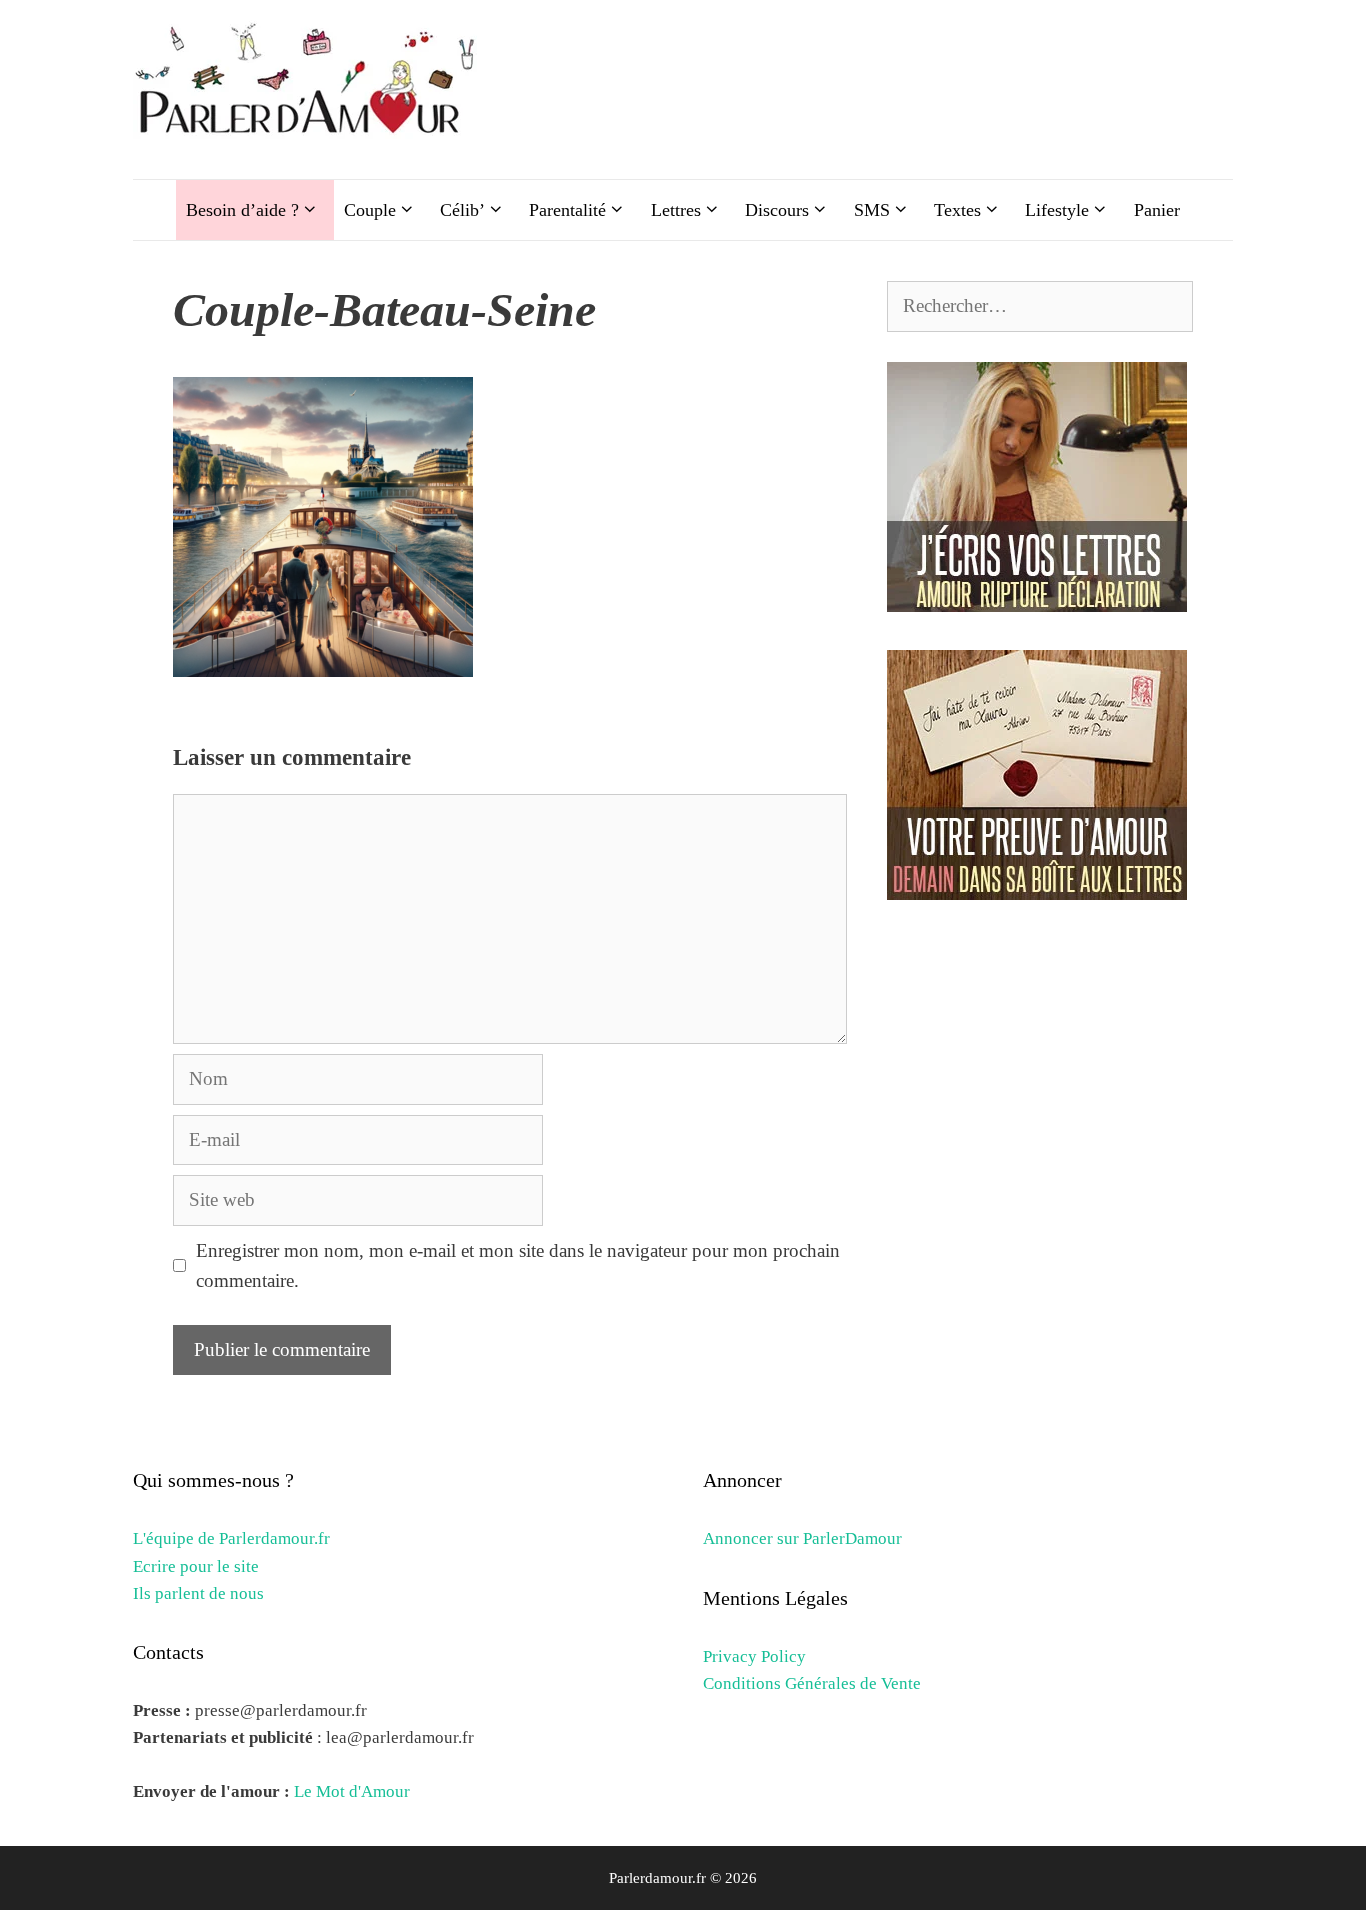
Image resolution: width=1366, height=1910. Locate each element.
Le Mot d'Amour (352, 1791)
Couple (370, 210)
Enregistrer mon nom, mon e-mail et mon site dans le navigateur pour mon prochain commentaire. (518, 1265)
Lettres (676, 210)
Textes (957, 210)
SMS (872, 210)
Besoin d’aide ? (242, 210)
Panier (1157, 210)
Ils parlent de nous (198, 1593)
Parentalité (567, 210)
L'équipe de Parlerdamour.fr (231, 1538)
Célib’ (462, 210)
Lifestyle (1057, 210)
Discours (777, 210)
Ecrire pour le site (196, 1566)
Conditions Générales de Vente (812, 1683)
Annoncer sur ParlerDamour (802, 1538)
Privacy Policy (754, 1656)
